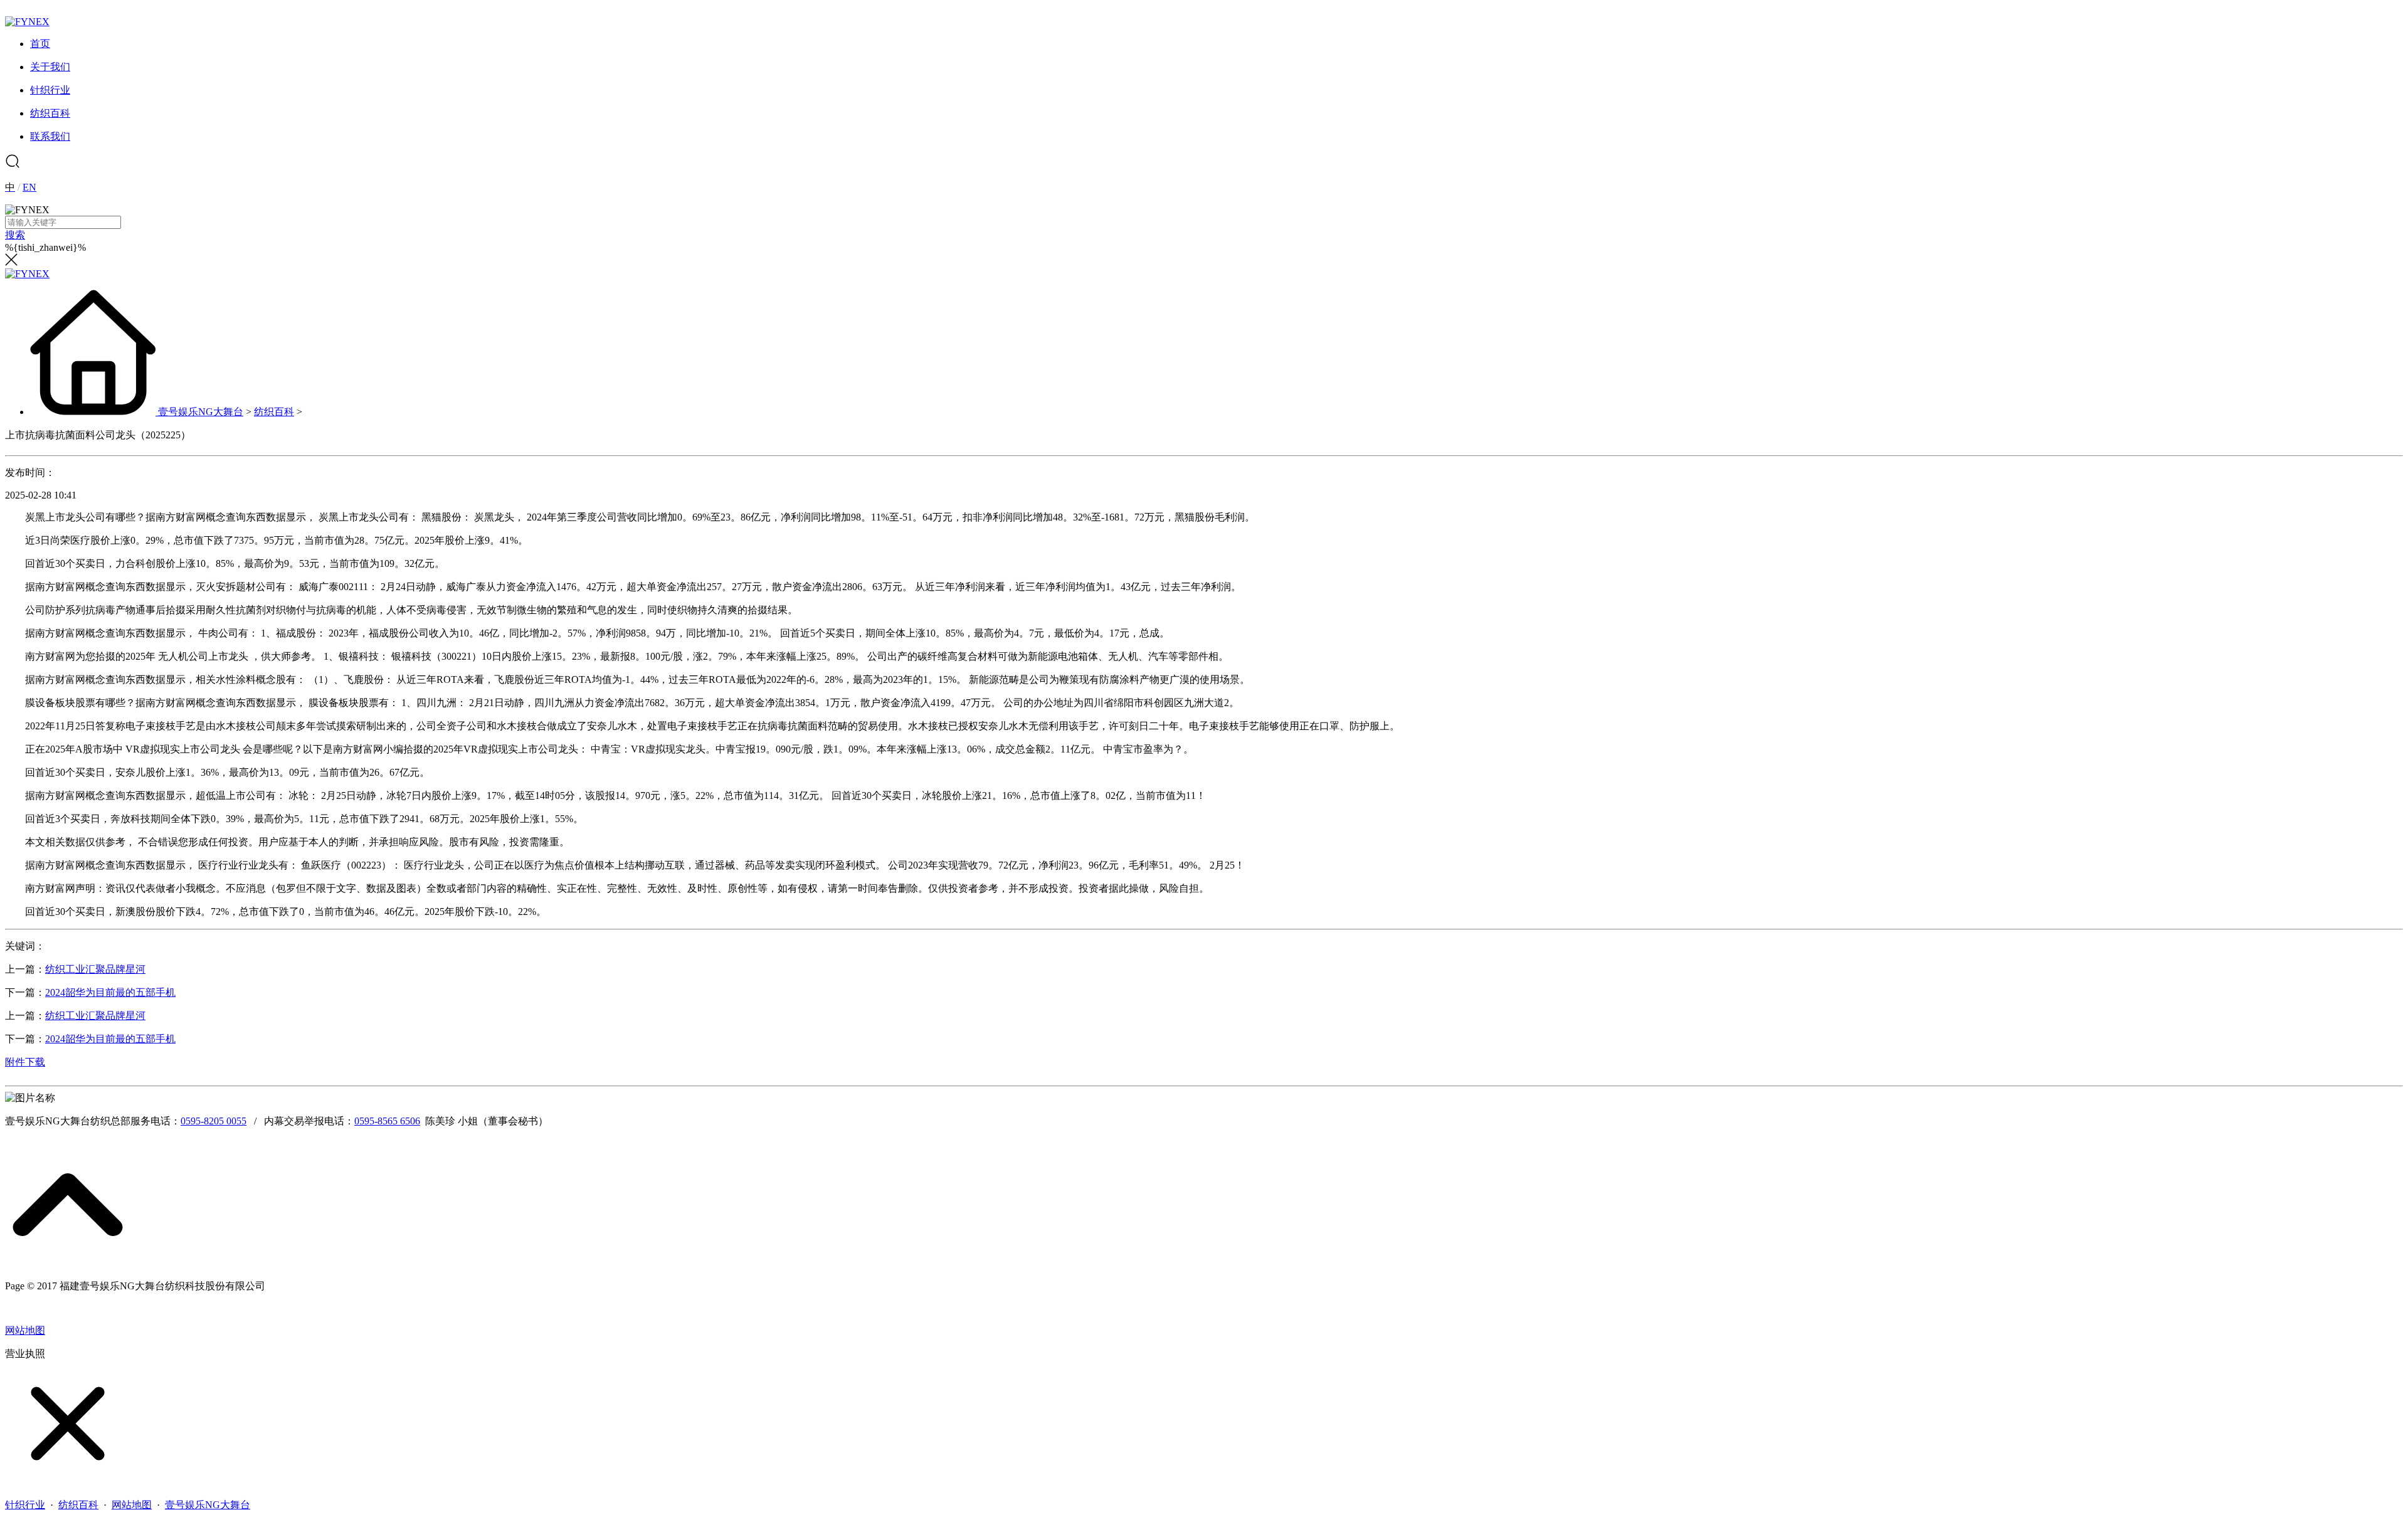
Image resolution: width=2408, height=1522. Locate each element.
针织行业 (25, 1505)
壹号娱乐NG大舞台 (201, 412)
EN (29, 187)
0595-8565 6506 (387, 1121)
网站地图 (25, 1330)
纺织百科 (274, 412)
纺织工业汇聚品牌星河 (95, 969)
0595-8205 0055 (214, 1121)
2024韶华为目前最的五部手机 (110, 992)
